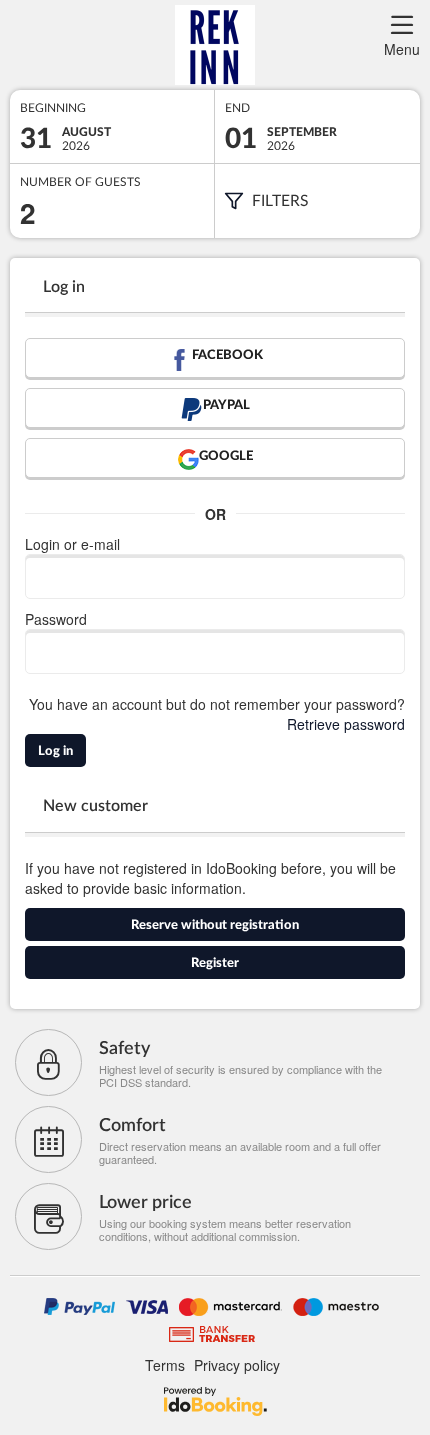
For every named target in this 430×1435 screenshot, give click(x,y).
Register (215, 963)
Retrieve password (346, 724)
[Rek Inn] (215, 45)
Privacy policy (237, 1365)
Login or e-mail (72, 544)
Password (56, 619)
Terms (165, 1365)
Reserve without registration (215, 925)
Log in (55, 751)
